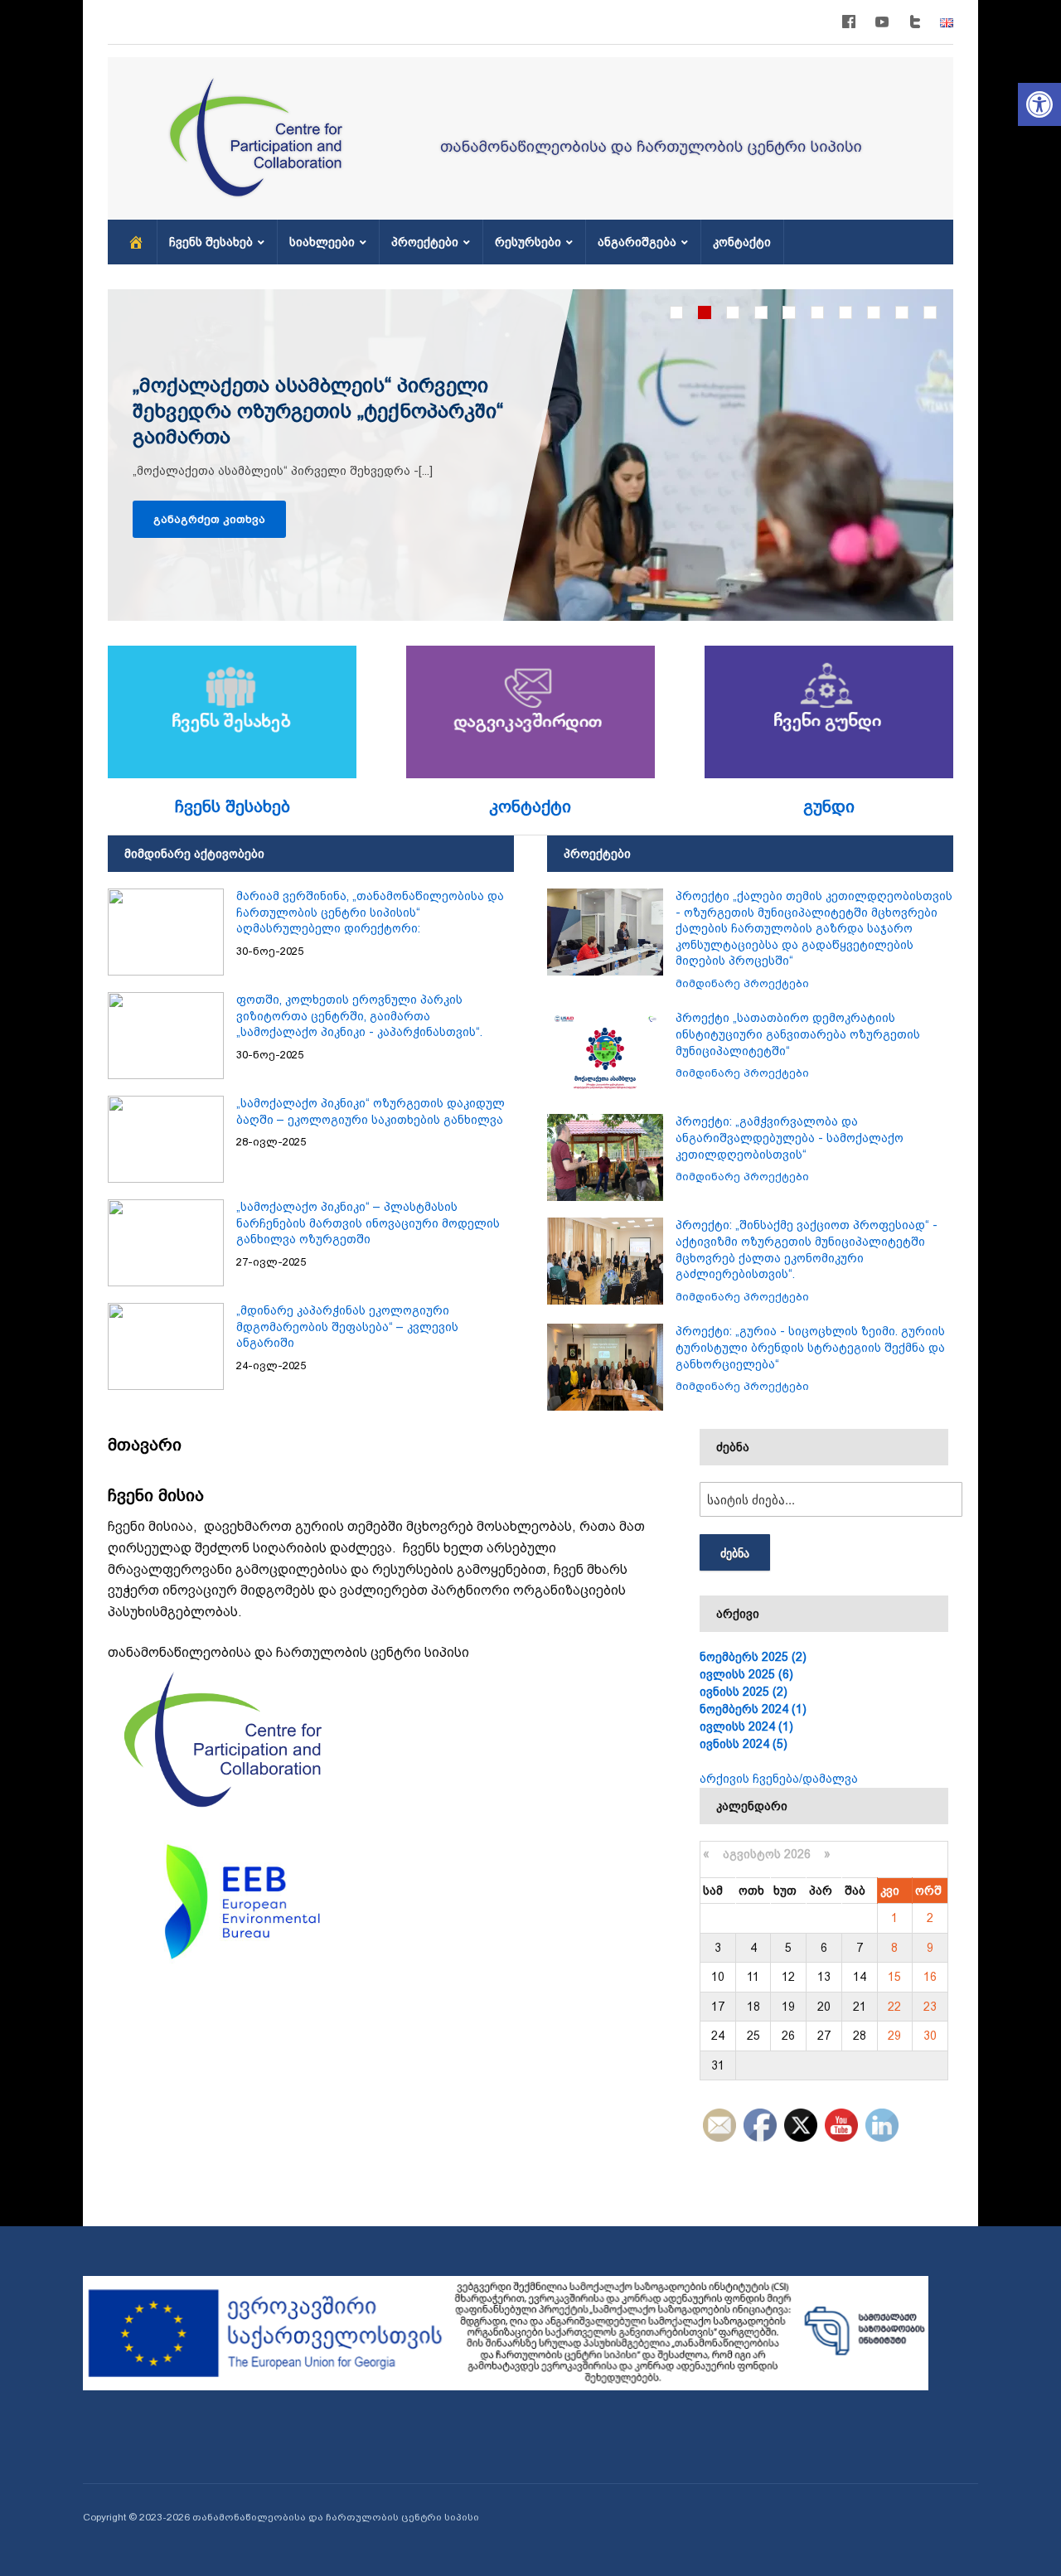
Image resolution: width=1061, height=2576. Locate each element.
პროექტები (425, 242)
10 (930, 312)
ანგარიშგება (637, 242)
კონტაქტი (742, 242)
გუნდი (829, 806)
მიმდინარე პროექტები (742, 983)
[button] (1039, 104)
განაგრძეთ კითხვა (209, 519)
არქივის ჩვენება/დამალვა (779, 1779)
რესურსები (528, 242)
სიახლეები (322, 242)
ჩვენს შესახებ (211, 242)
